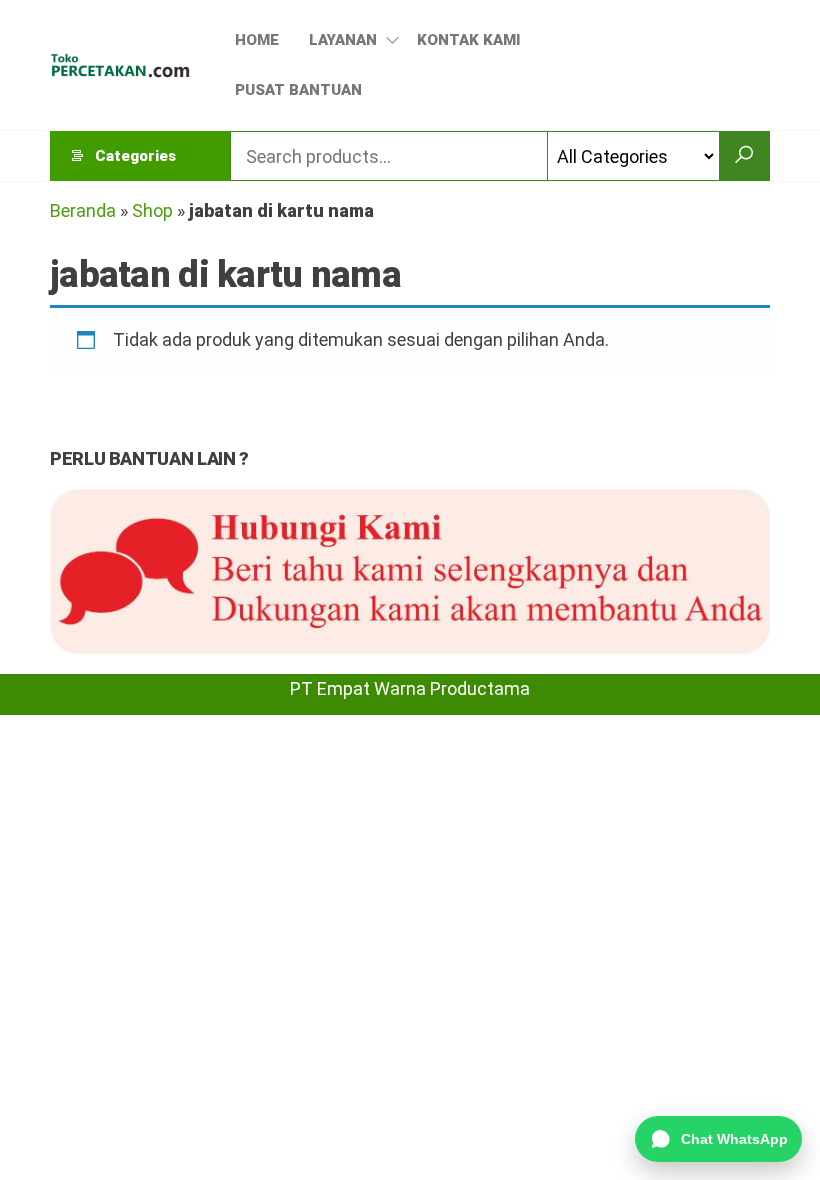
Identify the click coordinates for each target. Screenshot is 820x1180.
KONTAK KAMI (468, 40)
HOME (257, 40)
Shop (152, 210)
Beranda (83, 210)
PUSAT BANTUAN (298, 90)
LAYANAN (343, 40)
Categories (135, 156)
